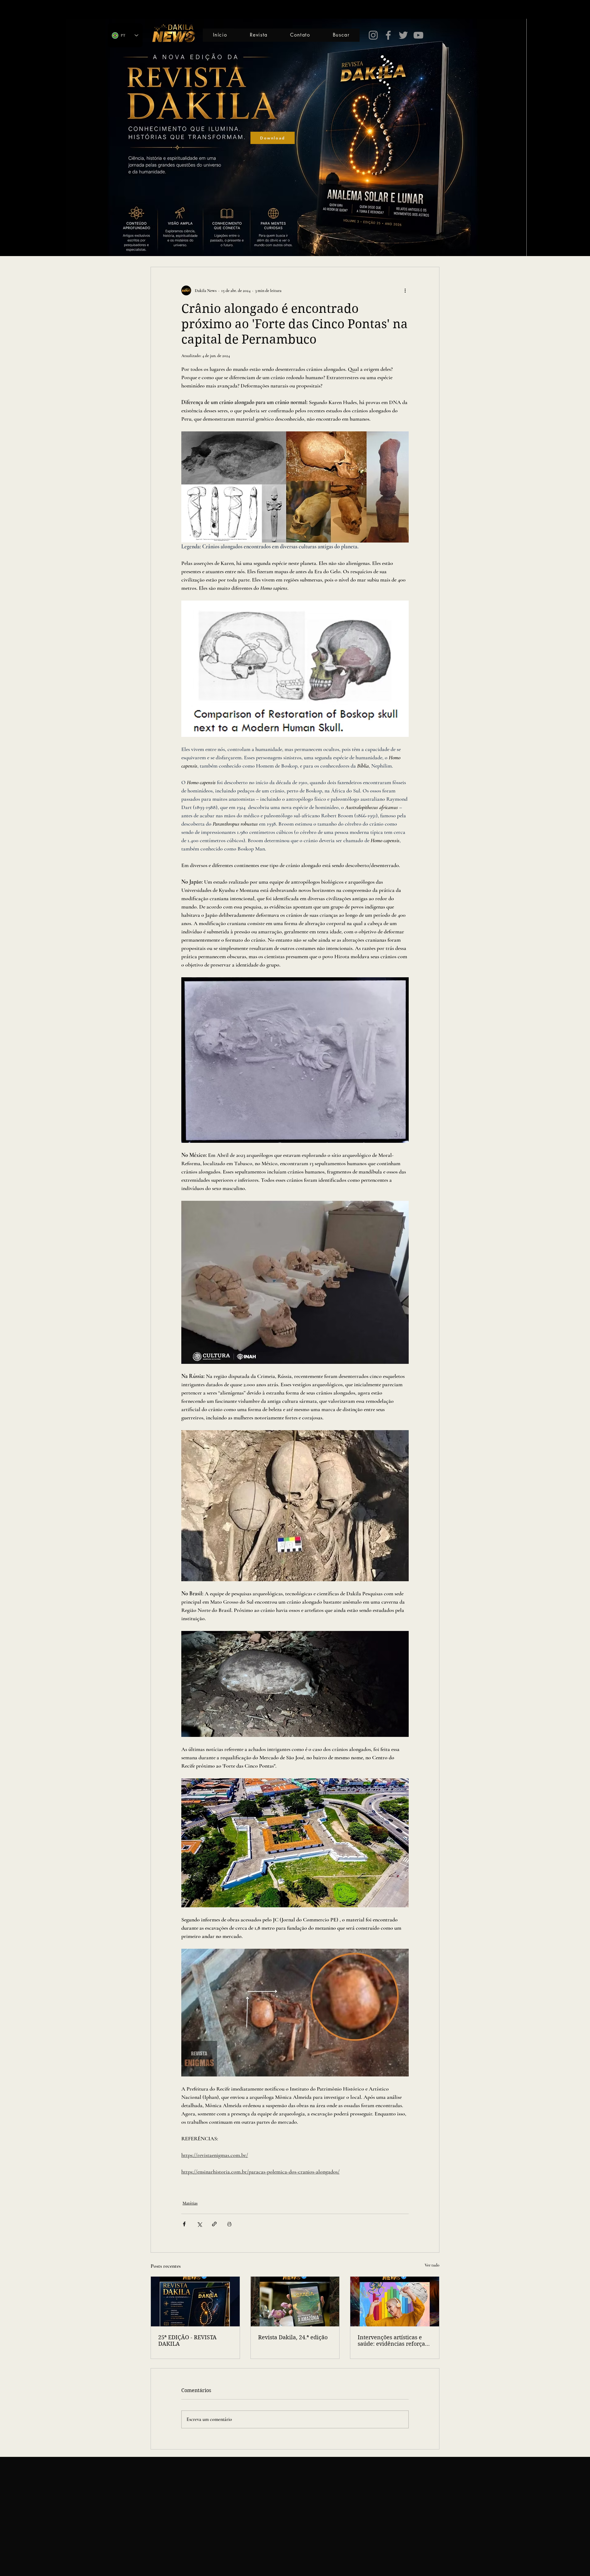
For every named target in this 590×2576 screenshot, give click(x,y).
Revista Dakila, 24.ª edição (293, 2337)
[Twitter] (403, 35)
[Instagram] (373, 35)
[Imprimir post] (229, 2224)
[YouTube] (418, 35)
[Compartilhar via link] (214, 2224)
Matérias (190, 2203)
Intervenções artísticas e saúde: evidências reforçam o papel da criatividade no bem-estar (394, 2341)
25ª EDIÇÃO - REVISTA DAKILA (187, 2341)
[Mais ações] (405, 290)
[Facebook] (388, 35)
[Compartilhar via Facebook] (184, 2224)
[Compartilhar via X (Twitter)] (199, 2224)
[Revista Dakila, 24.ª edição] (295, 2302)
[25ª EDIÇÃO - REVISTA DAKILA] (195, 2302)
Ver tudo (432, 2265)
